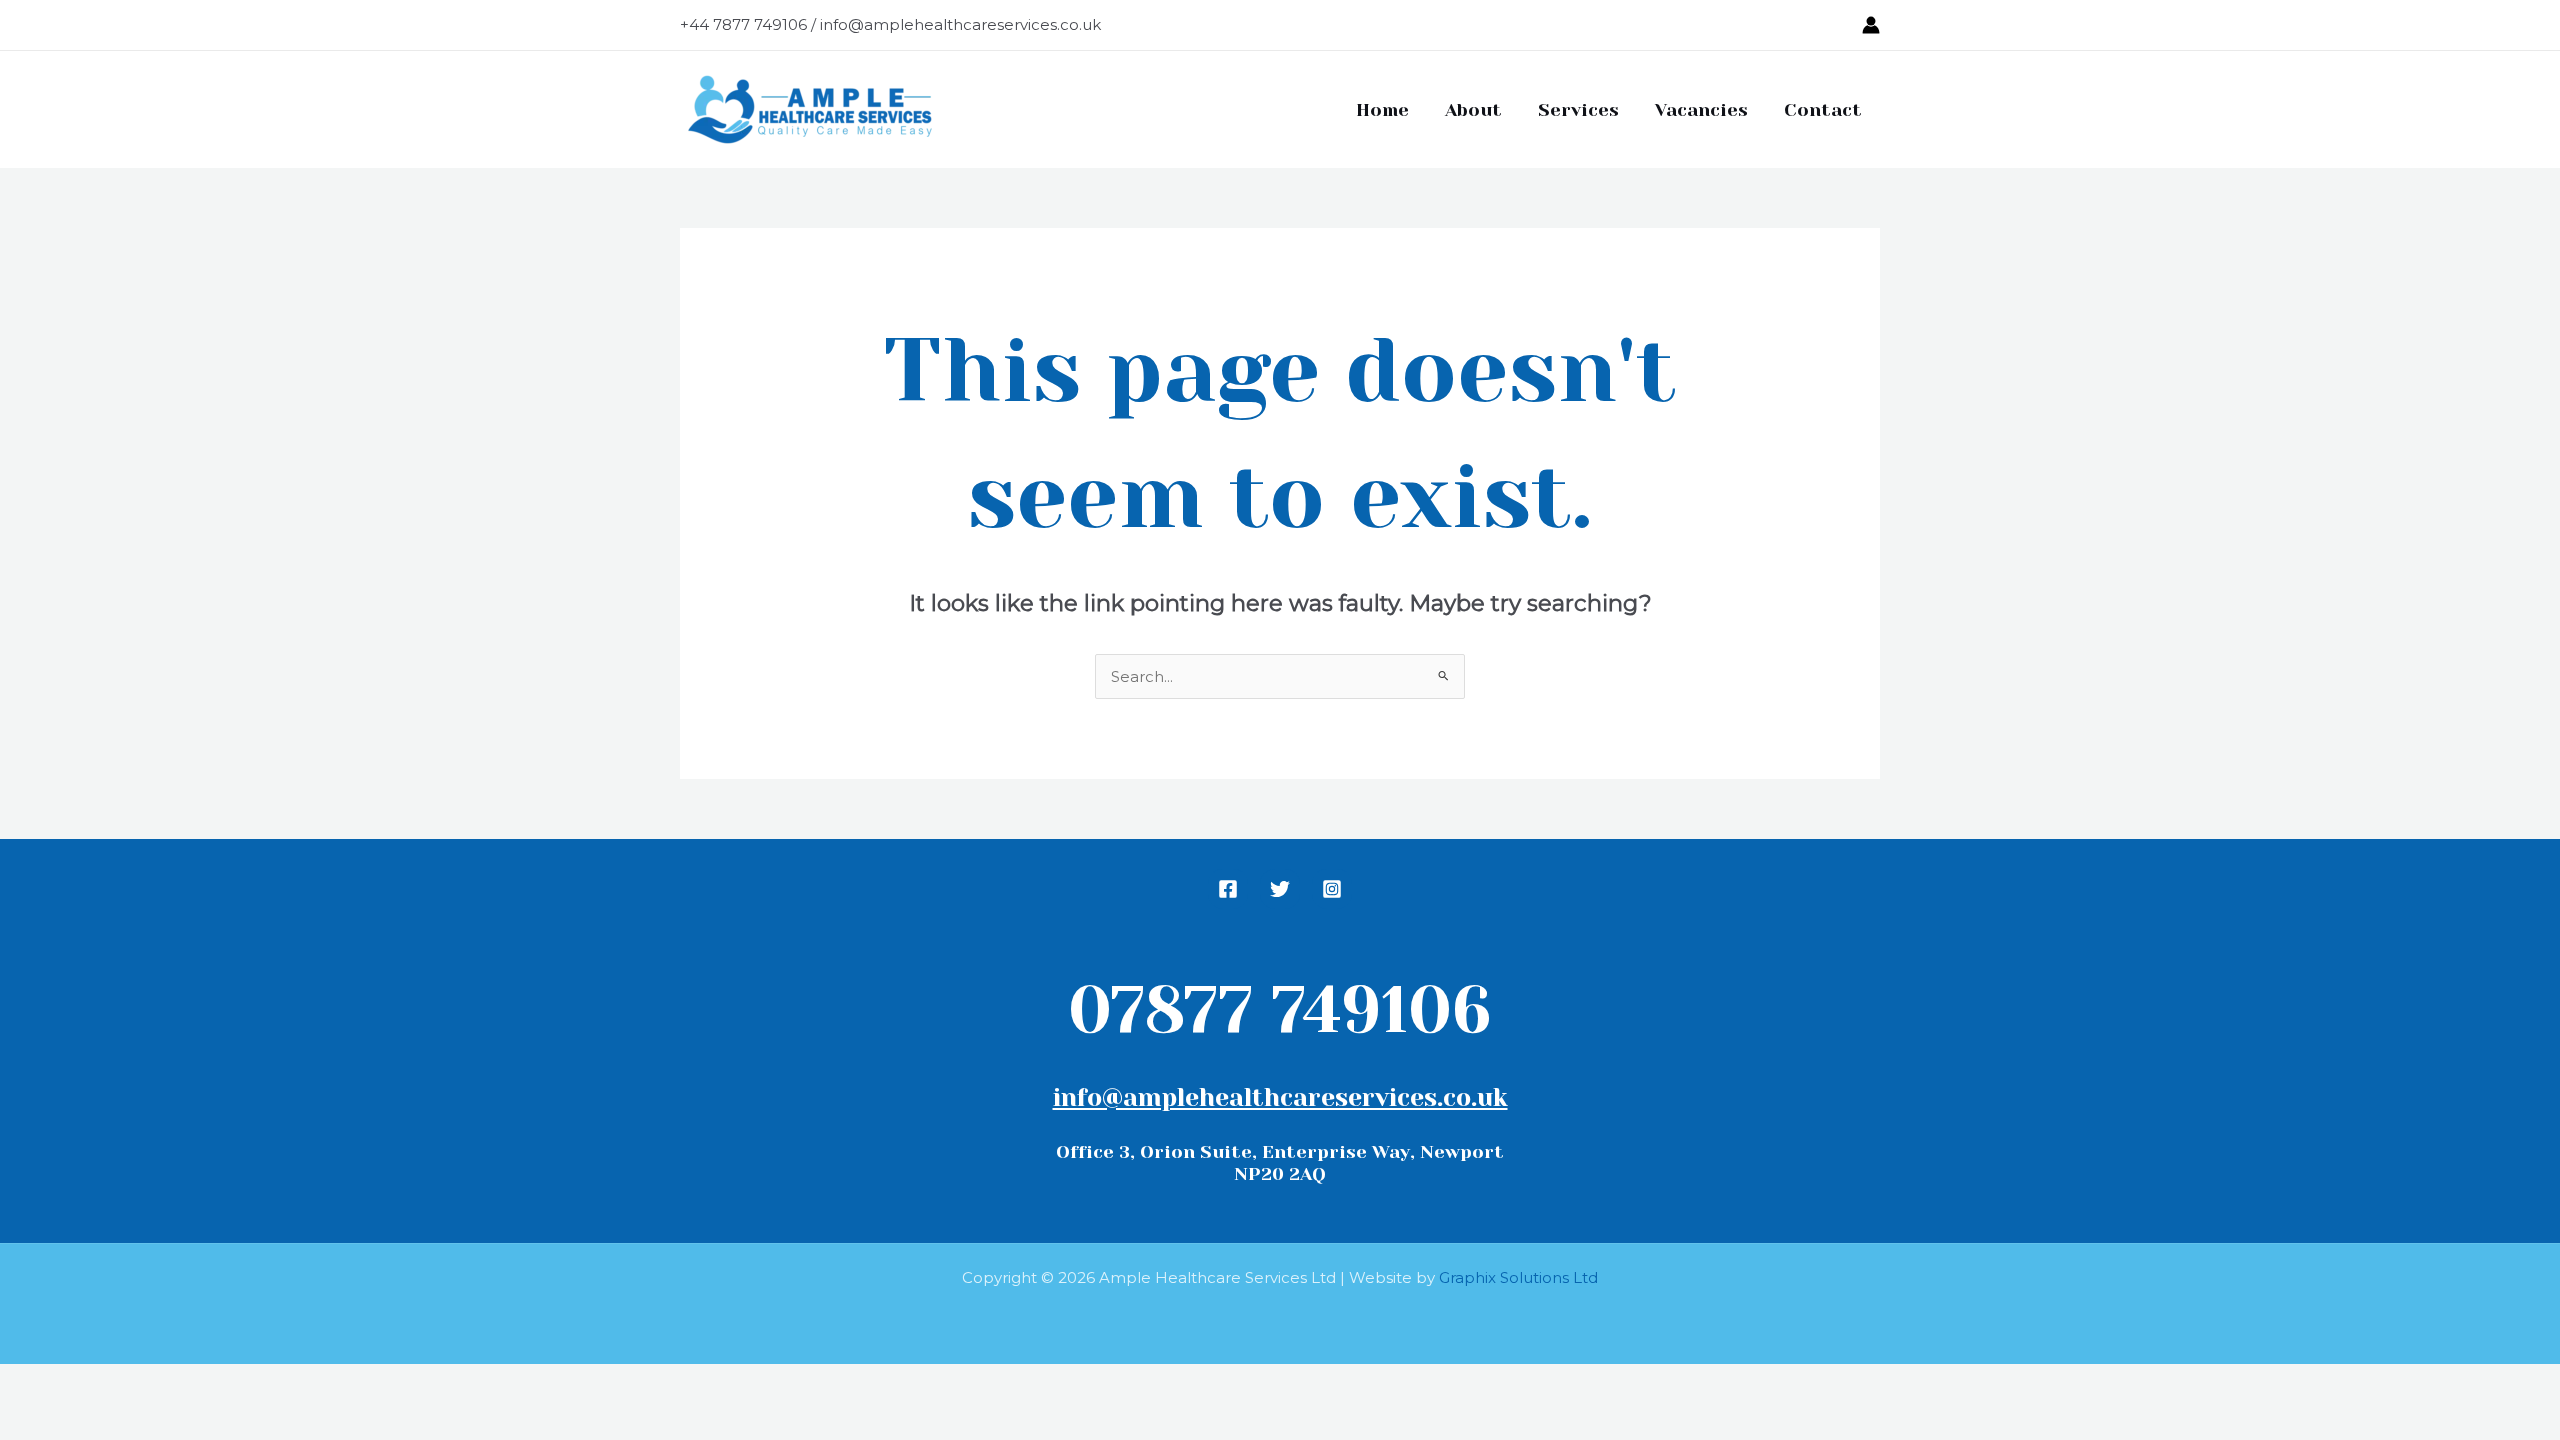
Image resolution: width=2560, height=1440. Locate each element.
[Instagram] (1332, 889)
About (1473, 110)
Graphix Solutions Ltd (1518, 1277)
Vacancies (1701, 110)
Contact (1823, 110)
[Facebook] (1228, 889)
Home (1382, 110)
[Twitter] (1280, 889)
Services (1578, 110)
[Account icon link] (1871, 25)
